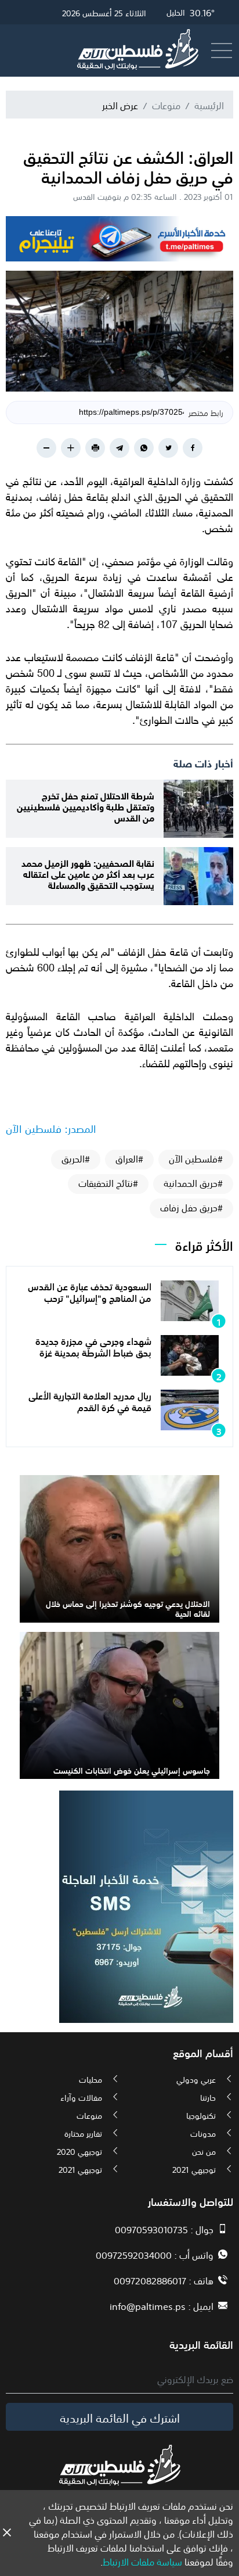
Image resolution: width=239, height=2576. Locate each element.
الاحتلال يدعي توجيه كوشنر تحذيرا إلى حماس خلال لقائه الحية (128, 1608)
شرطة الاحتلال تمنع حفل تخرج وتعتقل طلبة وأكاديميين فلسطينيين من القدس (86, 806)
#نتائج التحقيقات (108, 1183)
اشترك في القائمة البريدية (120, 2417)
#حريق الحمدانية (193, 1183)
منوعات (166, 105)
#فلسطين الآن (196, 1158)
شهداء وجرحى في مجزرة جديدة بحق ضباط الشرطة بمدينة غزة (93, 1346)
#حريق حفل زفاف (191, 1207)
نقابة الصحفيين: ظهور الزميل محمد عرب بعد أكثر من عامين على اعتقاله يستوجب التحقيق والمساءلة (88, 873)
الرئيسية (209, 105)
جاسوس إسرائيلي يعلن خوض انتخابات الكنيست (132, 1770)
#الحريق (76, 1158)
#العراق (129, 1158)
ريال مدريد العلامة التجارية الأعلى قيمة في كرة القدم (90, 1400)
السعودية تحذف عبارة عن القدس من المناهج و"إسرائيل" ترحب (90, 1291)
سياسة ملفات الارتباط (142, 2561)
